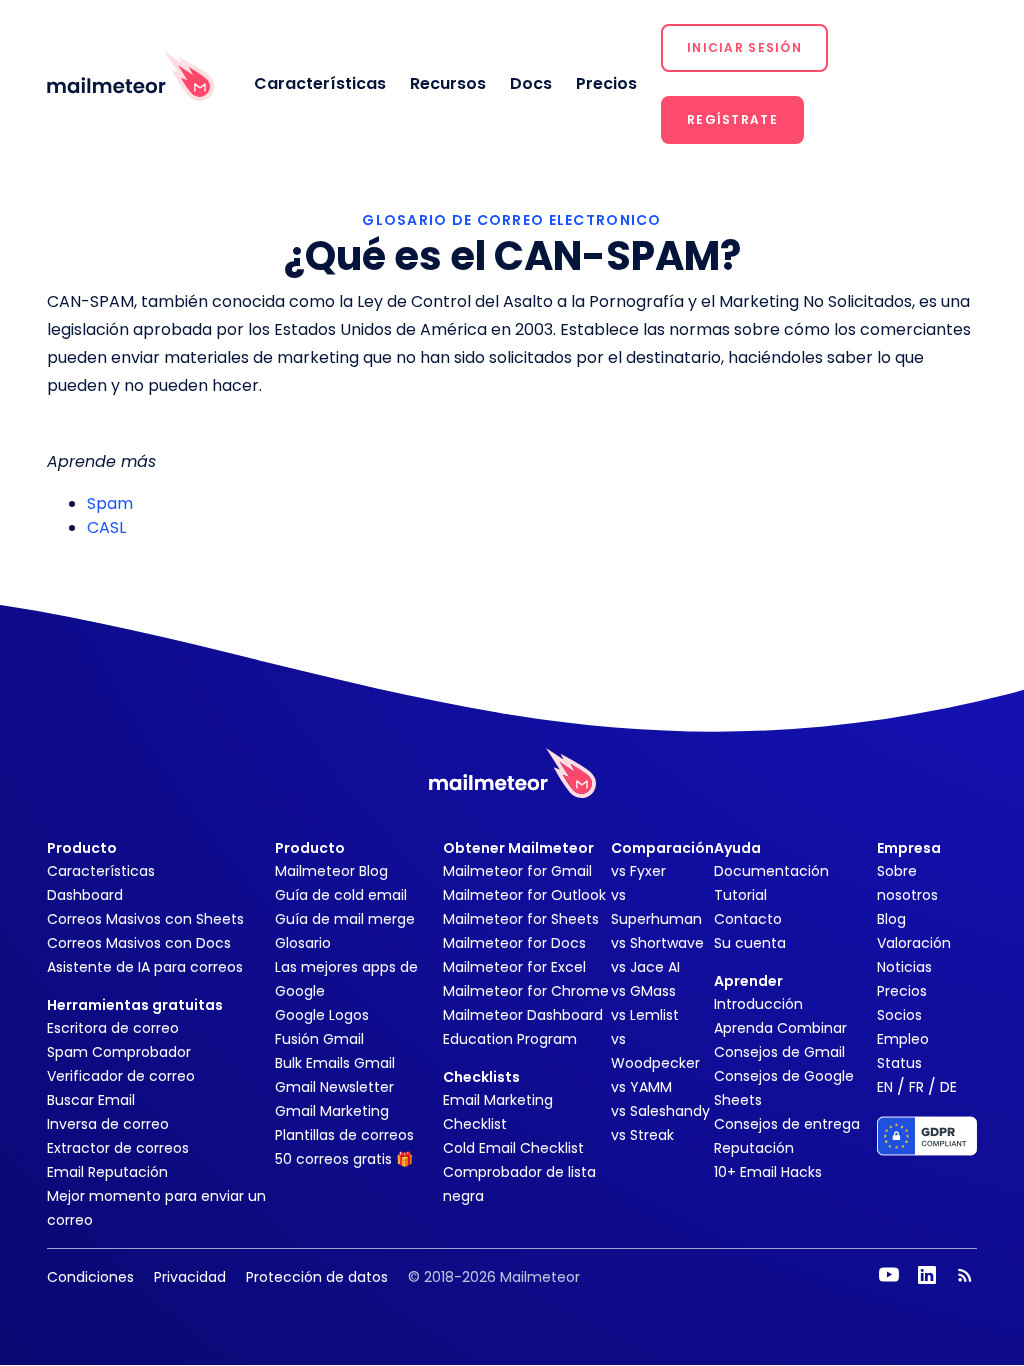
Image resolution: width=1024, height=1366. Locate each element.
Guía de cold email (341, 895)
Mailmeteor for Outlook (524, 895)
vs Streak (642, 1135)
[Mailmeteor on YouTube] (889, 1275)
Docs (531, 83)
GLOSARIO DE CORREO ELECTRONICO (511, 220)
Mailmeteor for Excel (514, 967)
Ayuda (737, 848)
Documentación (771, 871)
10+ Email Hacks (768, 1172)
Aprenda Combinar (780, 1028)
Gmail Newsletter (334, 1087)
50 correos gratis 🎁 (344, 1159)
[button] (744, 48)
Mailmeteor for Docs (514, 943)
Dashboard (85, 895)
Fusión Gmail (319, 1039)
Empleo (903, 1039)
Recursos (448, 83)
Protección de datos (317, 1277)
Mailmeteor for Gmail (517, 871)
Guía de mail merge (345, 919)
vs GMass (643, 991)
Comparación (662, 848)
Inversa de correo (108, 1124)
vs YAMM (641, 1087)
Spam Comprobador (119, 1052)
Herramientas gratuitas (135, 1005)
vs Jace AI (645, 967)
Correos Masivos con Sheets (145, 919)
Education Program (510, 1039)
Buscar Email (91, 1100)
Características (320, 83)
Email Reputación (107, 1172)
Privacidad (190, 1277)
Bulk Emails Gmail (335, 1063)
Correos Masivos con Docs (139, 943)
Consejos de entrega (787, 1124)
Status (899, 1063)
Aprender (748, 981)
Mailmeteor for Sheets (521, 919)
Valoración (914, 943)
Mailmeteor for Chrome (526, 991)
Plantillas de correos (344, 1135)
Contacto (748, 919)
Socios (899, 1015)
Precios (606, 83)
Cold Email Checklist (513, 1148)
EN (885, 1087)
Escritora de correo (113, 1028)
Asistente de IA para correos (145, 967)
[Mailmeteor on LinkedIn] (927, 1275)
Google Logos (322, 1015)
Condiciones (90, 1277)
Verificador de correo (121, 1076)
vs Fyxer (638, 871)
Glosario (303, 943)
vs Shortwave (657, 943)
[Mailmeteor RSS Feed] (965, 1275)
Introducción (758, 1004)
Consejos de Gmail (779, 1052)
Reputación (754, 1148)
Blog (891, 919)
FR (916, 1087)
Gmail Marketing (332, 1111)
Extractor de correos (118, 1148)
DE (948, 1087)
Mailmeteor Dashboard (523, 1015)
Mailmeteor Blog (331, 871)
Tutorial (740, 895)
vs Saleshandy (660, 1111)
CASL (106, 527)
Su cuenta (750, 943)
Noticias (904, 967)
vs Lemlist (645, 1015)
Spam (110, 503)
